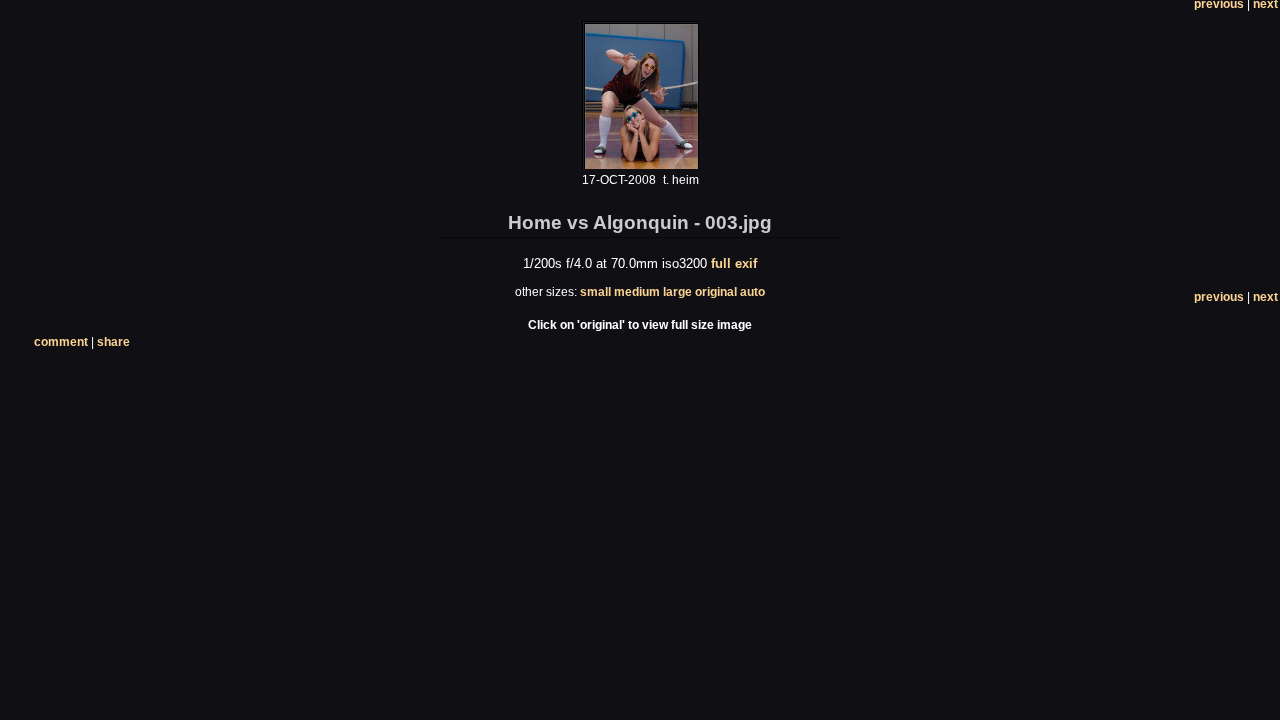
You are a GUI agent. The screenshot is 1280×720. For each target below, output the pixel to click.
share (113, 342)
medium (637, 292)
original (716, 292)
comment (61, 342)
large (677, 292)
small (595, 292)
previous (1219, 297)
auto (752, 292)
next (1265, 297)
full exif (734, 263)
